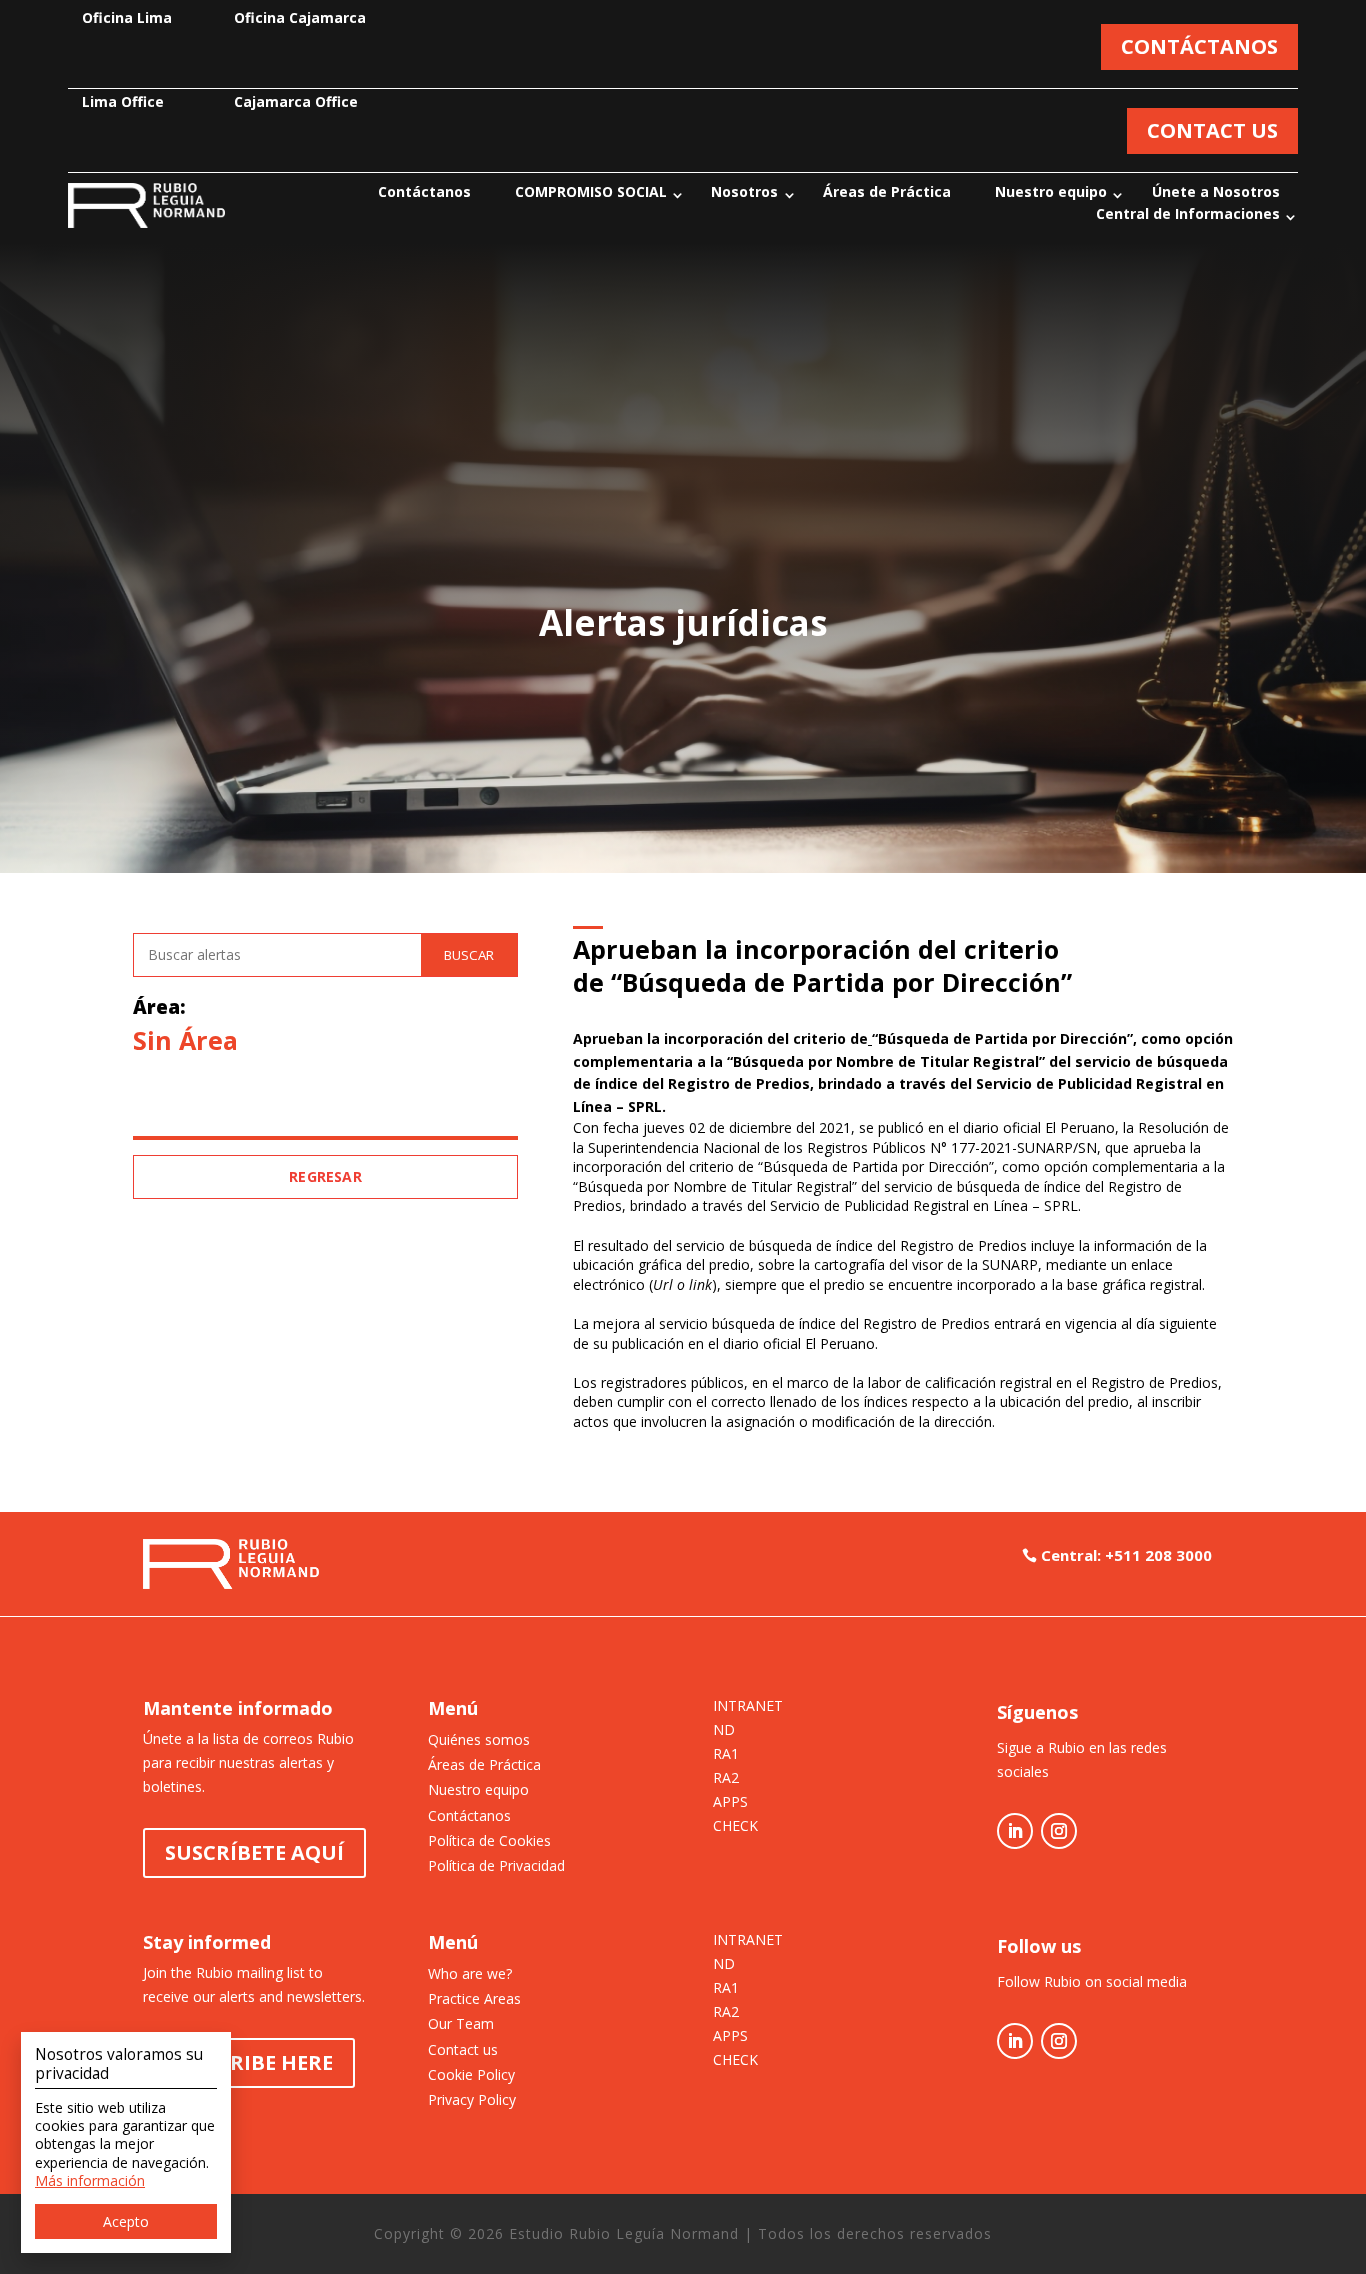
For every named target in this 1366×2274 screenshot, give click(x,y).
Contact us (463, 2049)
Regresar (325, 1176)
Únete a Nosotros (1216, 192)
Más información (90, 2180)
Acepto (126, 2221)
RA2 (726, 1779)
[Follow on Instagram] (1059, 1831)
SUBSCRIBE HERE (249, 2062)
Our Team (461, 2023)
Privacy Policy (472, 2099)
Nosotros (744, 192)
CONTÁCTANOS (1199, 46)
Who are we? (470, 1973)
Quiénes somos (479, 1739)
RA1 (726, 1755)
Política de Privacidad (496, 1865)
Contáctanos (424, 192)
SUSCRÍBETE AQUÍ (254, 1852)
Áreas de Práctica (887, 192)
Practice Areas (474, 1998)
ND (724, 1731)
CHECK (735, 1827)
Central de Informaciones (1188, 215)
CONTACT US (1212, 130)
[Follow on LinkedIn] (1015, 1831)
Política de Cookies (489, 1840)
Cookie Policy (471, 2074)
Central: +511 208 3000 (1126, 1555)
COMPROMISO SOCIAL (591, 192)
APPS (730, 1803)
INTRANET (748, 1707)
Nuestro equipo (1051, 192)
